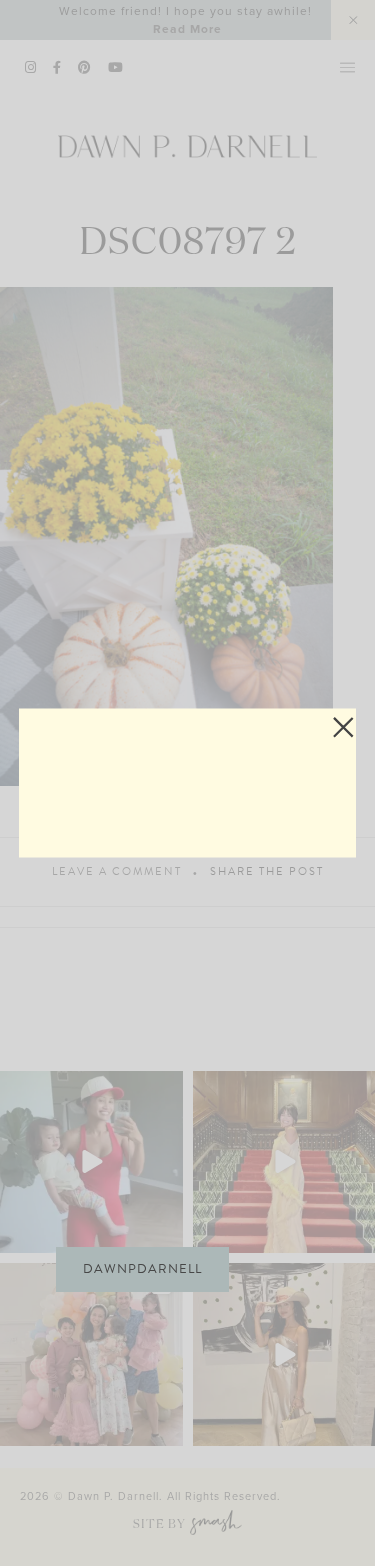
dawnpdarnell (142, 1269)
